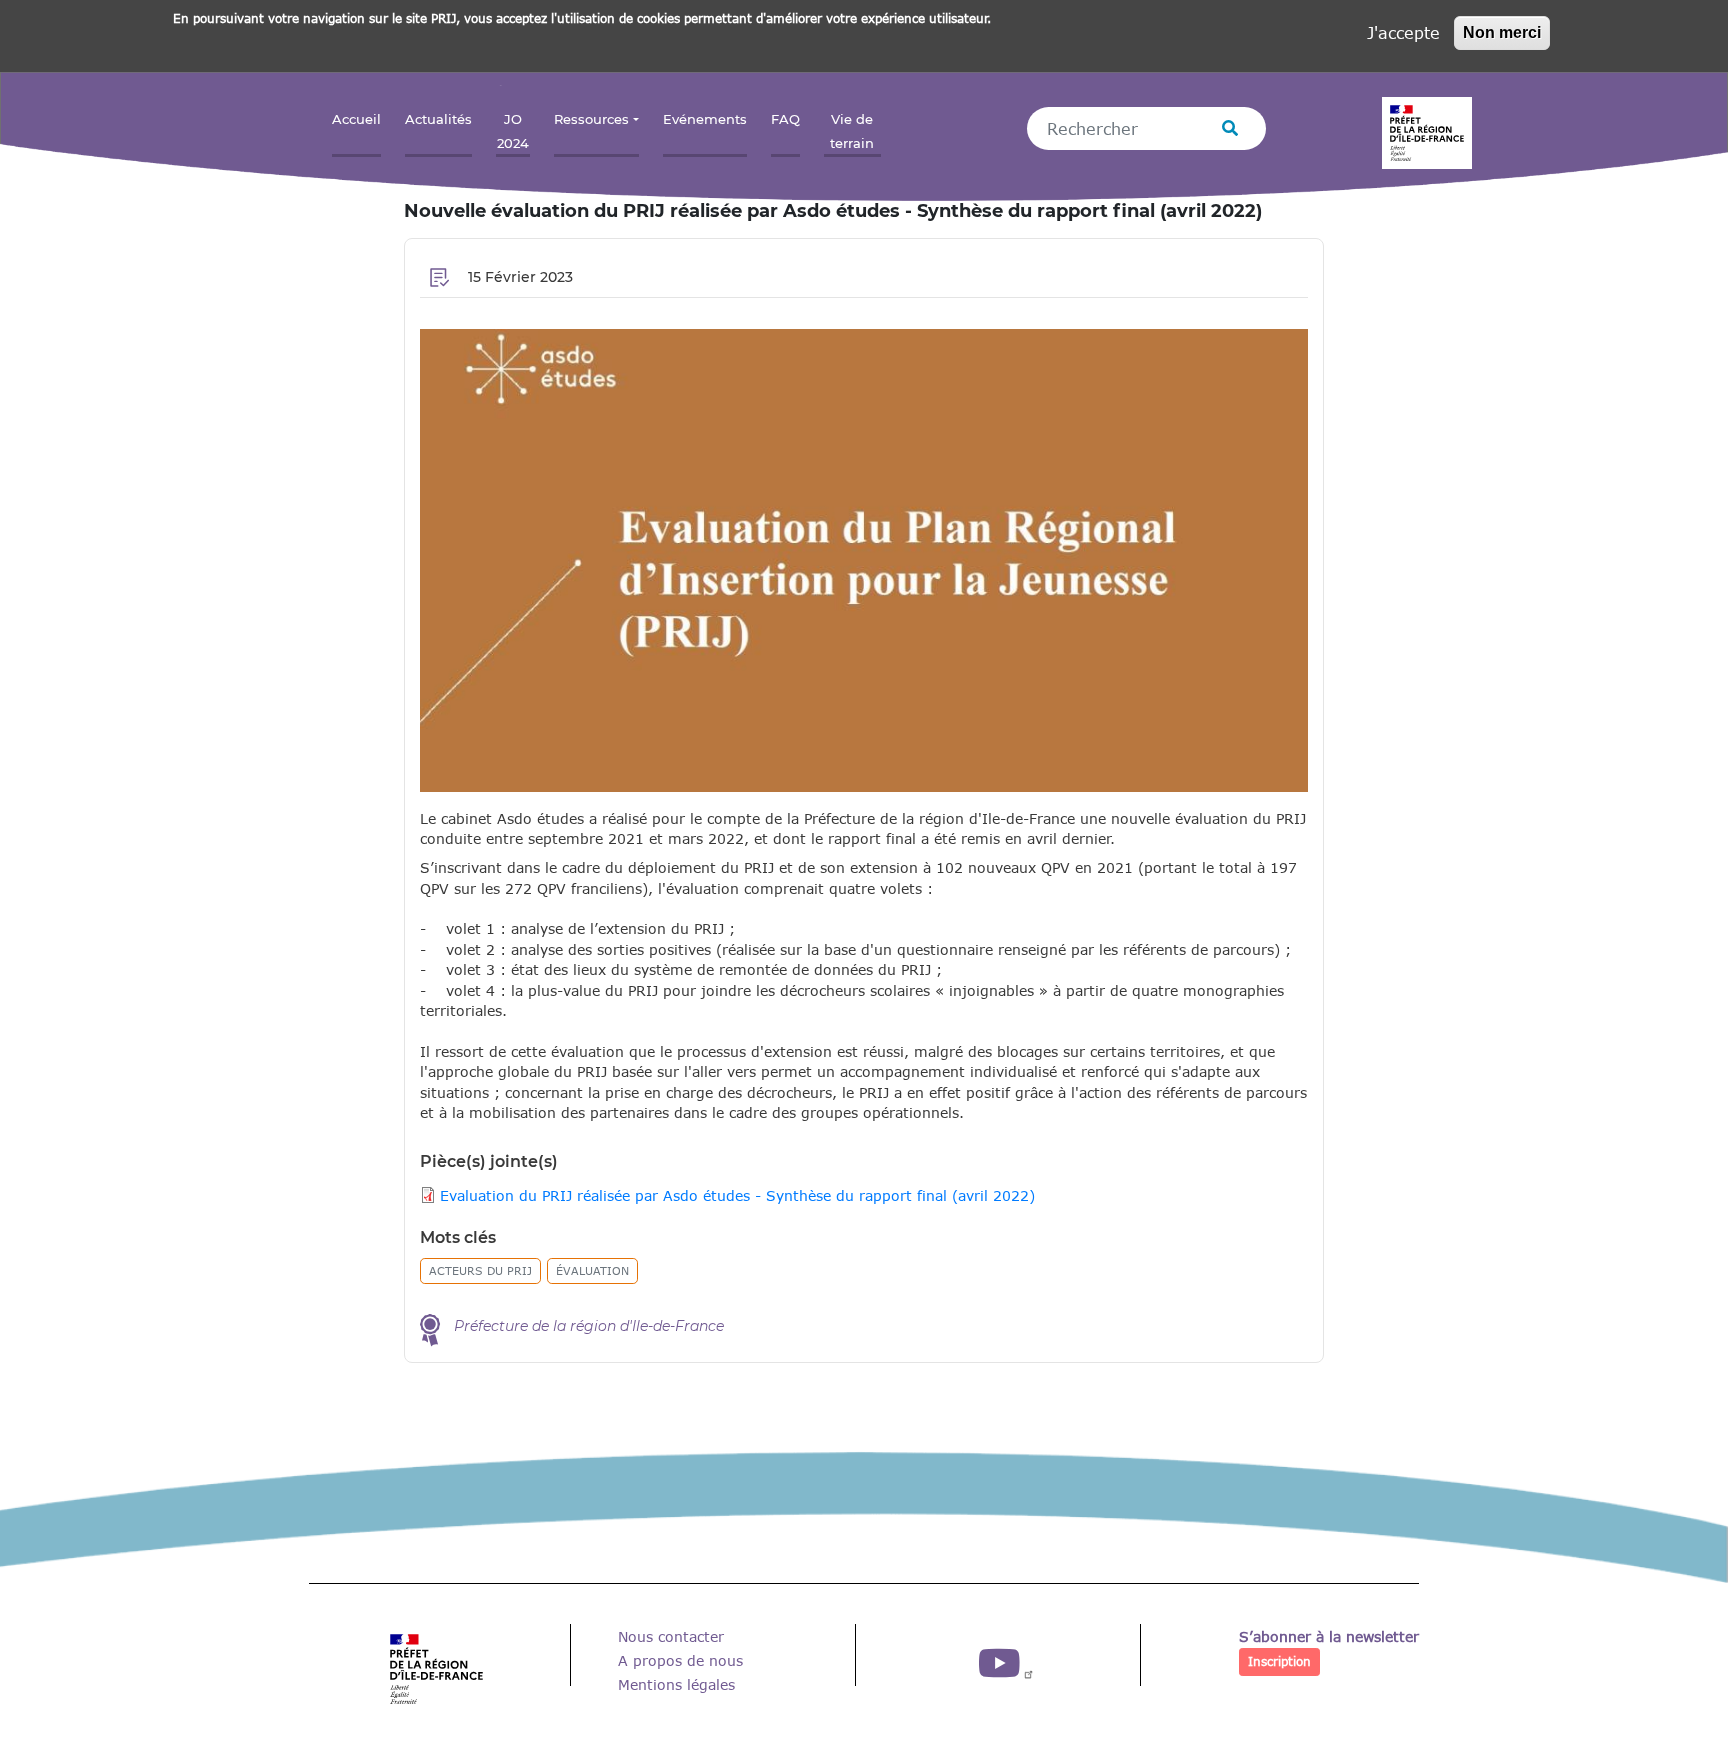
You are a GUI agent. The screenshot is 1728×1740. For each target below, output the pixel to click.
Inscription (1279, 1661)
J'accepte (1403, 32)
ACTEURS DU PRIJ (480, 1270)
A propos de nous (680, 1660)
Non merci (1502, 32)
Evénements (705, 119)
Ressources (591, 119)
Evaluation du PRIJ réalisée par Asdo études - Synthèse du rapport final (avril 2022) (737, 1195)
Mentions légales (676, 1684)
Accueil (356, 119)
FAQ (785, 119)
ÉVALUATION (592, 1270)
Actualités (438, 119)
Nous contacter (671, 1636)
